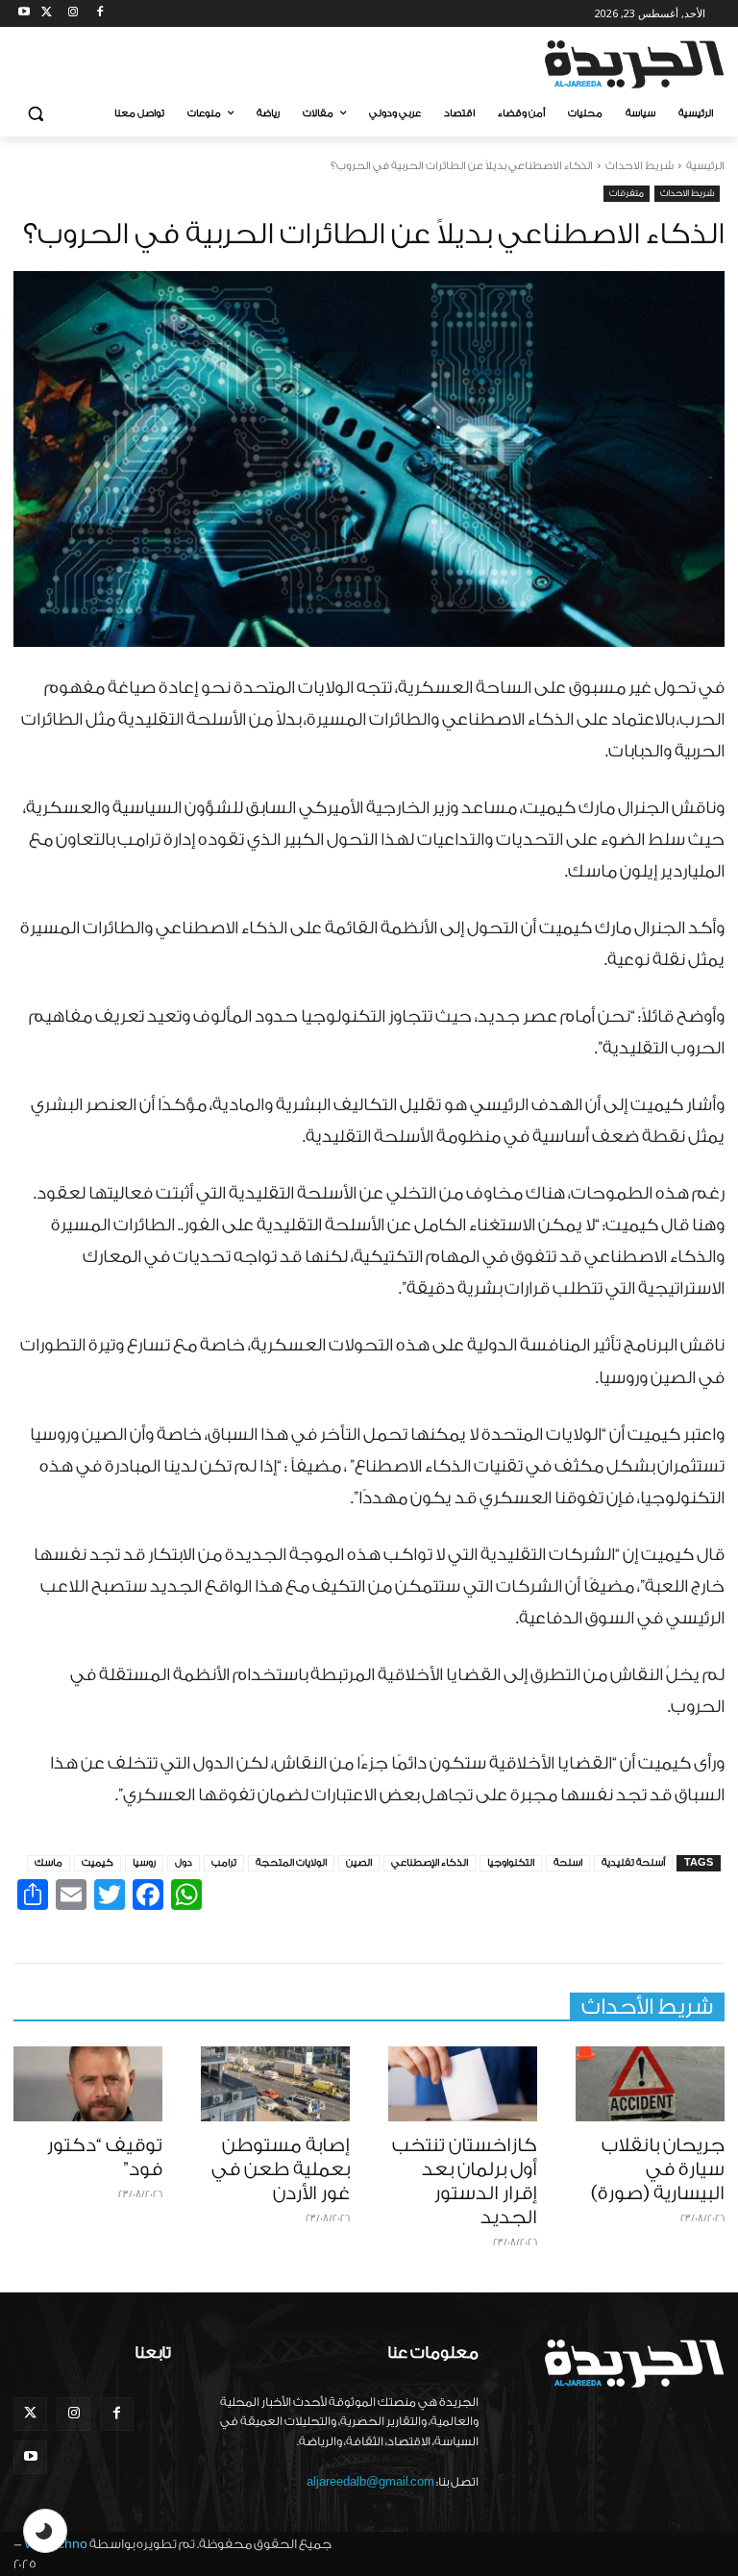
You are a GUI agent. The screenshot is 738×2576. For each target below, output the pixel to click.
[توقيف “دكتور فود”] (88, 2084)
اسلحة (568, 1863)
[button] (36, 114)
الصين (359, 1863)
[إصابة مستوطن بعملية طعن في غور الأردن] (275, 2084)
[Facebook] (99, 14)
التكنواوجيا (511, 1863)
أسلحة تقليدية (633, 1863)
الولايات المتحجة (291, 1863)
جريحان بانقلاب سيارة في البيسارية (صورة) (658, 2169)
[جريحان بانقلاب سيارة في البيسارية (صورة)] (650, 2084)
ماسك (49, 1863)
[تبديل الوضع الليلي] (45, 2531)
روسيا (144, 1863)
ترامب (224, 1863)
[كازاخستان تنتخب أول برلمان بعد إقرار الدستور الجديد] (463, 2084)
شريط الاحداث (640, 166)
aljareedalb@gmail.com (370, 2482)
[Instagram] (74, 14)
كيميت (98, 1863)
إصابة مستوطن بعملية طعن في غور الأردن (281, 2169)
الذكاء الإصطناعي (430, 1863)
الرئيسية (705, 166)
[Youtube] (25, 14)
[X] (47, 14)
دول (184, 1863)
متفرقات (627, 193)
